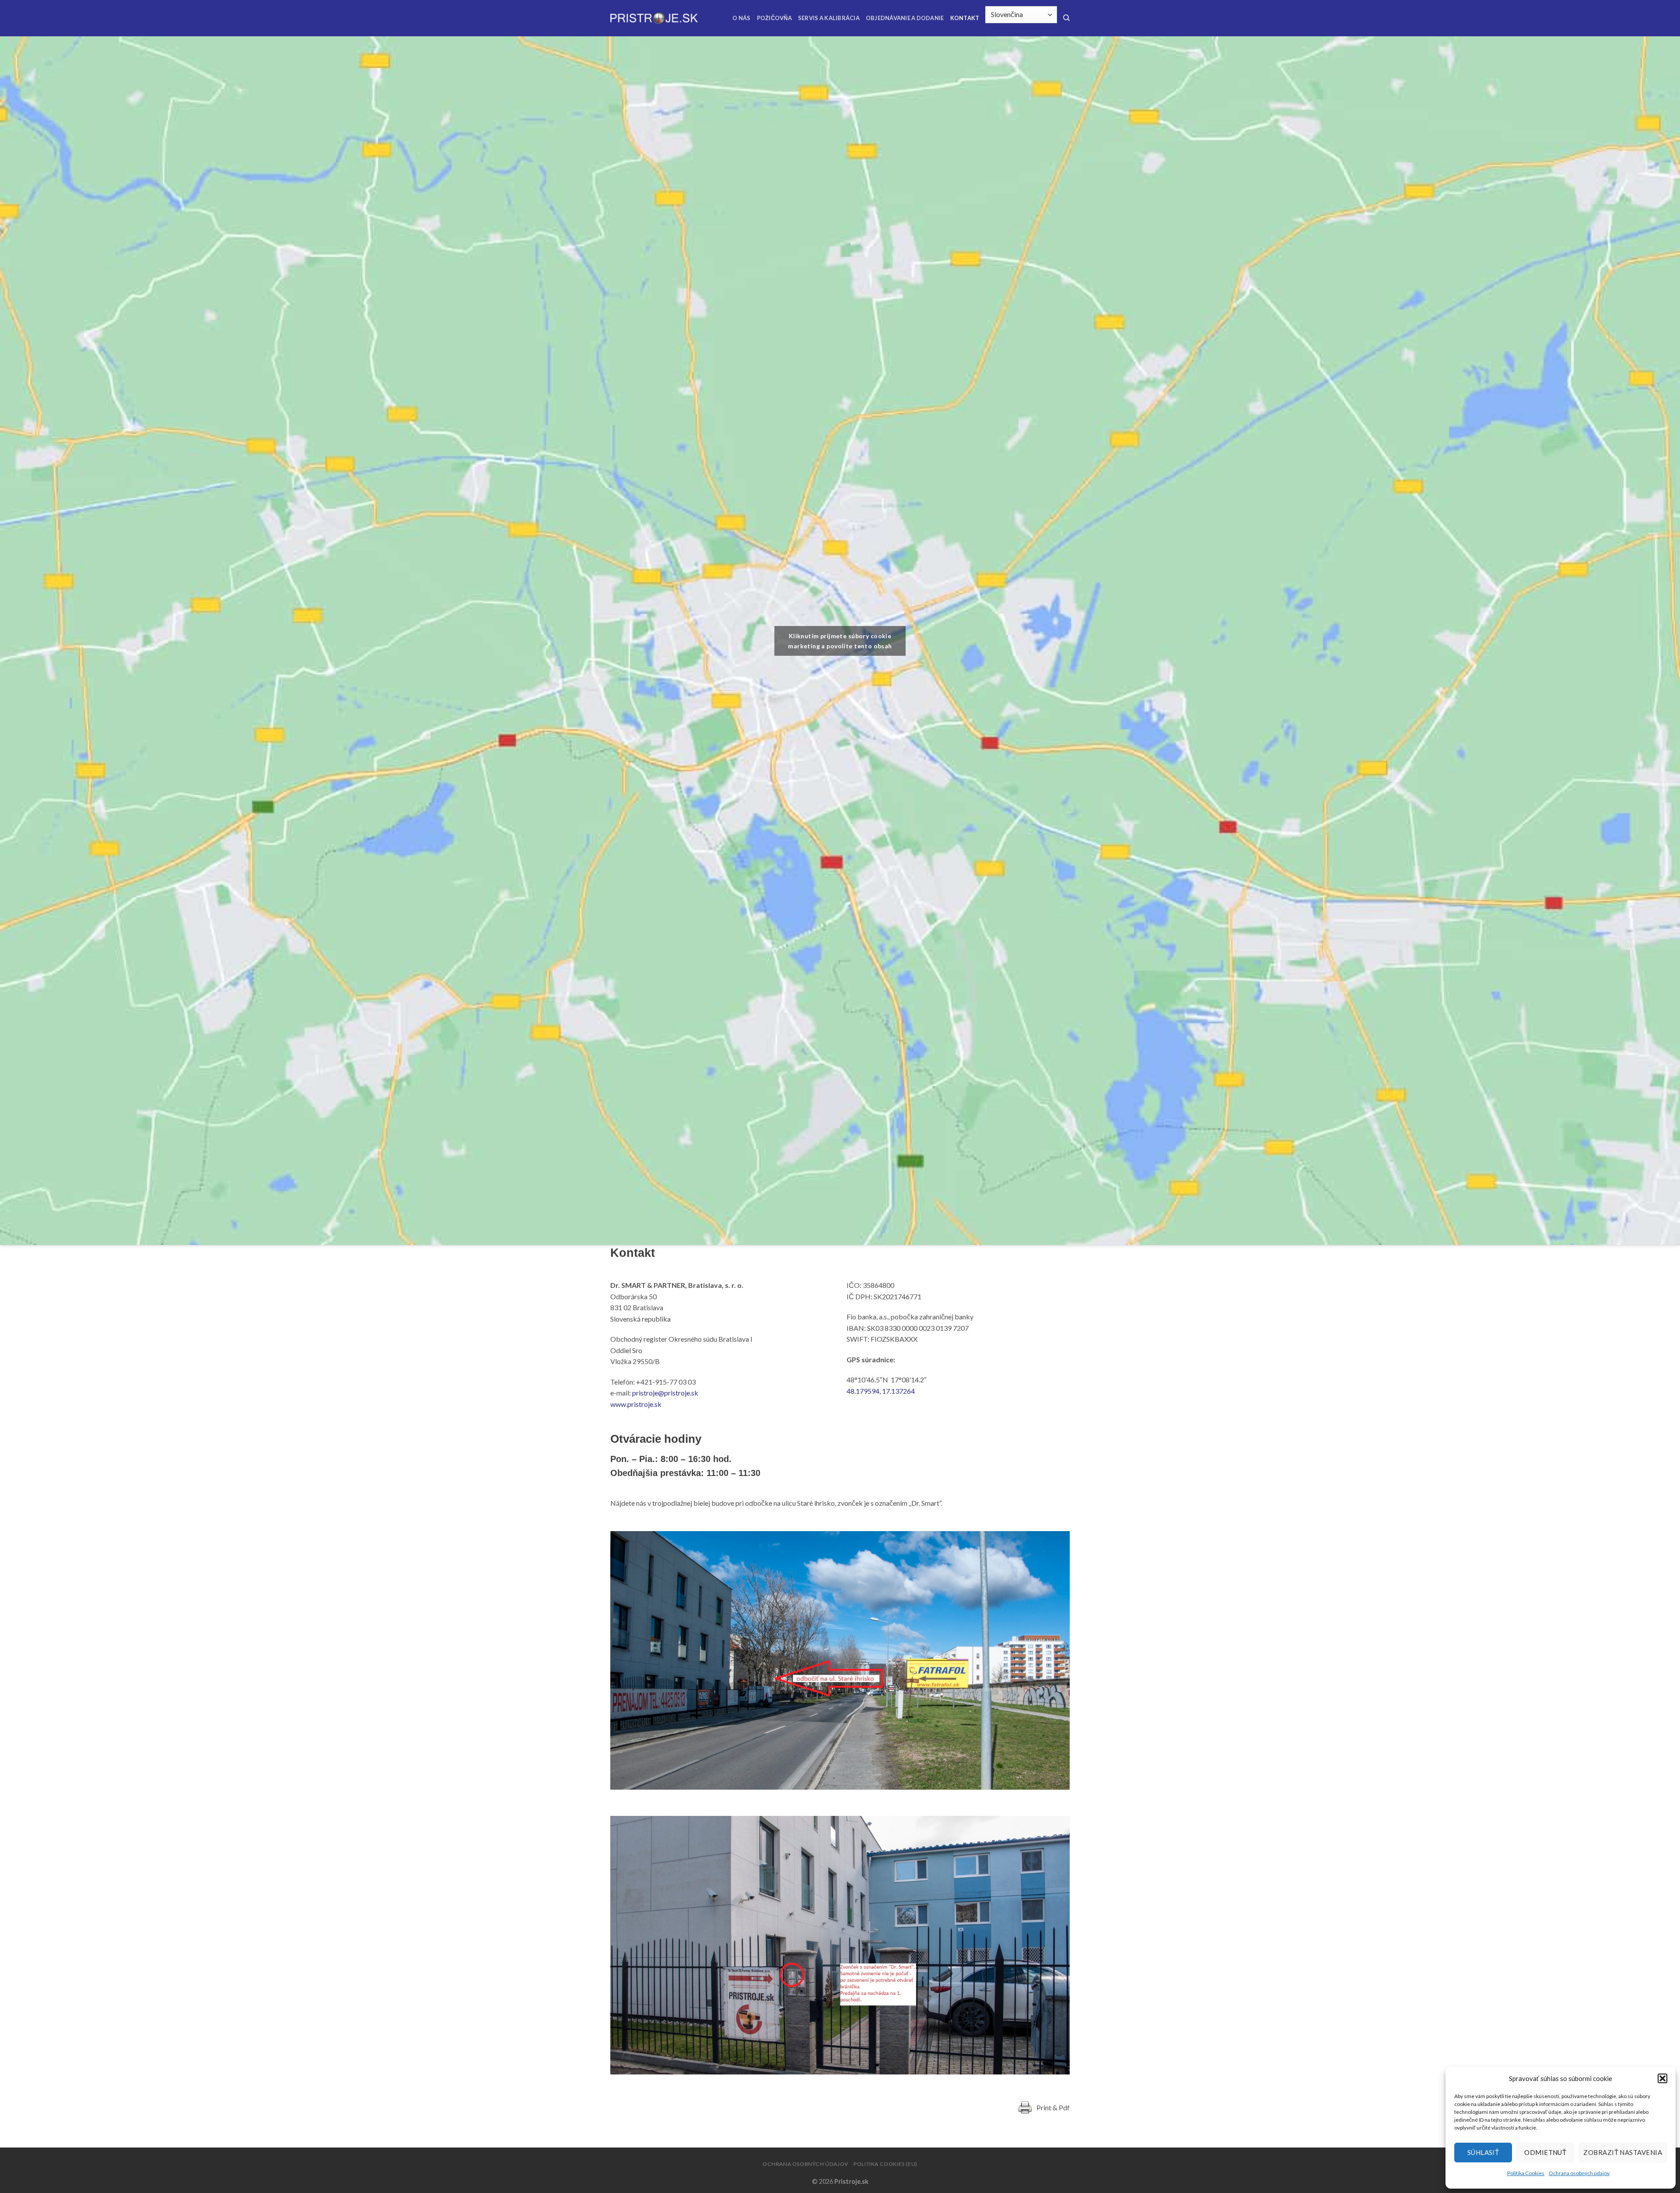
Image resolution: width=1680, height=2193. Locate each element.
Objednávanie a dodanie (905, 18)
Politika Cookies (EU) (885, 2164)
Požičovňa (774, 18)
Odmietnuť (1545, 2152)
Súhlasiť (1483, 2152)
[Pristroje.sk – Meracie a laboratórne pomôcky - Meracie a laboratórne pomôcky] (654, 18)
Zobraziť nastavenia (1623, 2152)
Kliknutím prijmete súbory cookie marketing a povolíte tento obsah (840, 641)
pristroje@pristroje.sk (665, 1393)
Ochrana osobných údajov (1579, 2173)
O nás (741, 18)
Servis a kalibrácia (829, 18)
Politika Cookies (1526, 2173)
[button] (1662, 2078)
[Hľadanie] (1066, 18)
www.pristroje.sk (636, 1404)
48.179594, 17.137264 (881, 1391)
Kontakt (965, 18)
